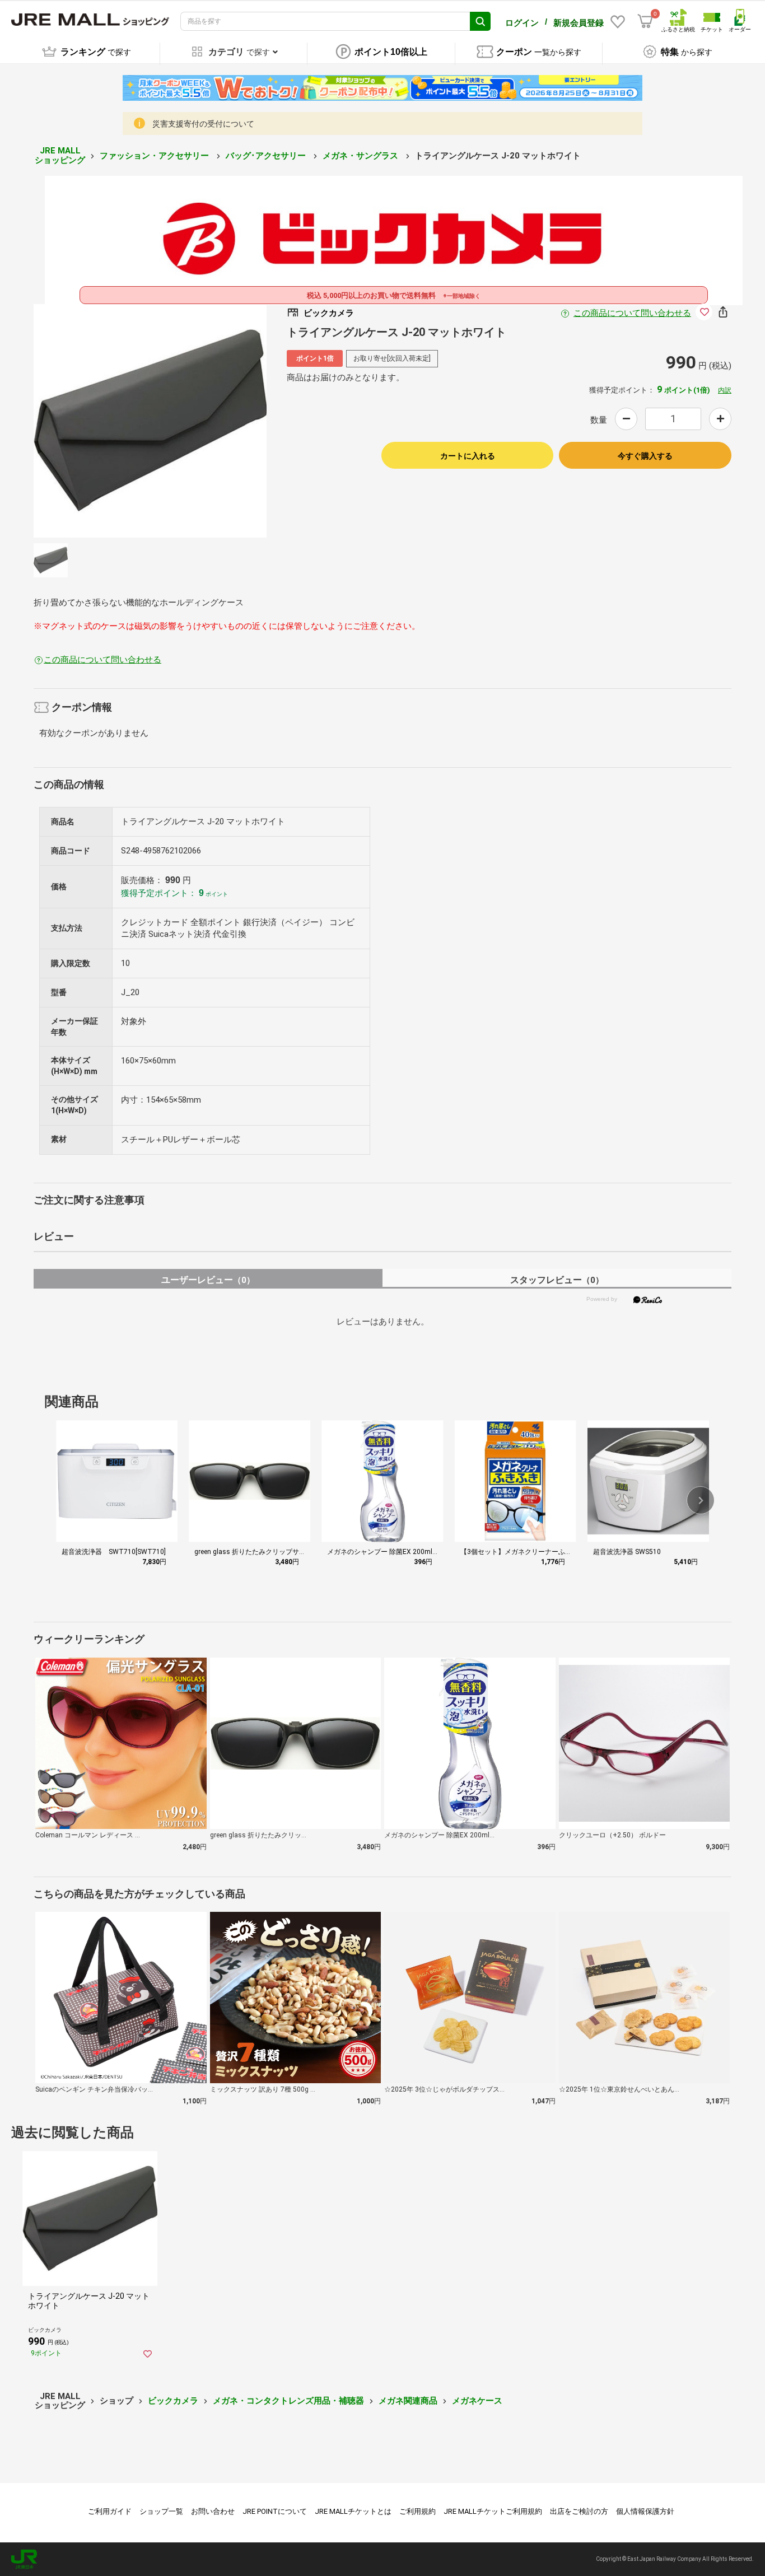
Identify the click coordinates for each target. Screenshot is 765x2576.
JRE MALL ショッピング (60, 155)
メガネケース (477, 2401)
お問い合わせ (213, 2511)
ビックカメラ (173, 2401)
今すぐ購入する (645, 456)
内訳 (725, 390)
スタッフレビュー (557, 1280)
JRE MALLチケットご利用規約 (493, 2511)
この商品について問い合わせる (632, 313)
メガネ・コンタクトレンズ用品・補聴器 (288, 2401)
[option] (150, 421)
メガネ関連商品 (408, 2401)
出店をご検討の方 (579, 2511)
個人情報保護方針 (645, 2511)
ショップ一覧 (161, 2511)
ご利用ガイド (110, 2511)
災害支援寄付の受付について (203, 124)
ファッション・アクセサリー (155, 156)
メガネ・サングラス (361, 156)
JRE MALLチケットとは (353, 2511)
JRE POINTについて (275, 2511)
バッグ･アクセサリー (267, 156)
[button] (701, 1500)
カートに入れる (468, 456)
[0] (645, 21)
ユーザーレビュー (208, 1280)
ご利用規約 (418, 2511)
